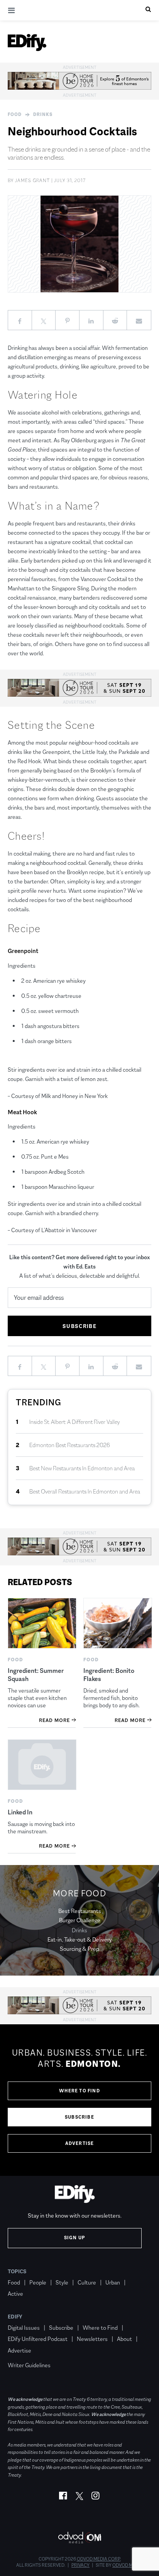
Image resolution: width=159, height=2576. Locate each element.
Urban (113, 2282)
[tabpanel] (79, 2100)
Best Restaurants (80, 1911)
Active (15, 2294)
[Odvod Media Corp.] (79, 2538)
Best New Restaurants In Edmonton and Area (82, 1468)
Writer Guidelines (29, 2365)
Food (15, 114)
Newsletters (92, 2339)
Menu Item (22, 2354)
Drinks (43, 114)
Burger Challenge (80, 1920)
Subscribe (79, 2117)
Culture (87, 2282)
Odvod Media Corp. (99, 2559)
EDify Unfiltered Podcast (38, 2339)
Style (62, 2282)
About (124, 2339)
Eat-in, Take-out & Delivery (80, 1939)
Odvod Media (128, 2565)
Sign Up (75, 2238)
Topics (17, 2271)
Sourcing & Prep (79, 1949)
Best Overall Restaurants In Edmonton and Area (85, 1491)
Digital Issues (24, 2328)
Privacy (80, 2565)
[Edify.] (27, 43)
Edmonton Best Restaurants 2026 (70, 1445)
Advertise (80, 2143)
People (38, 2282)
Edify (15, 2317)
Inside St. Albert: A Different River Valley (75, 1422)
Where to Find (79, 2091)
